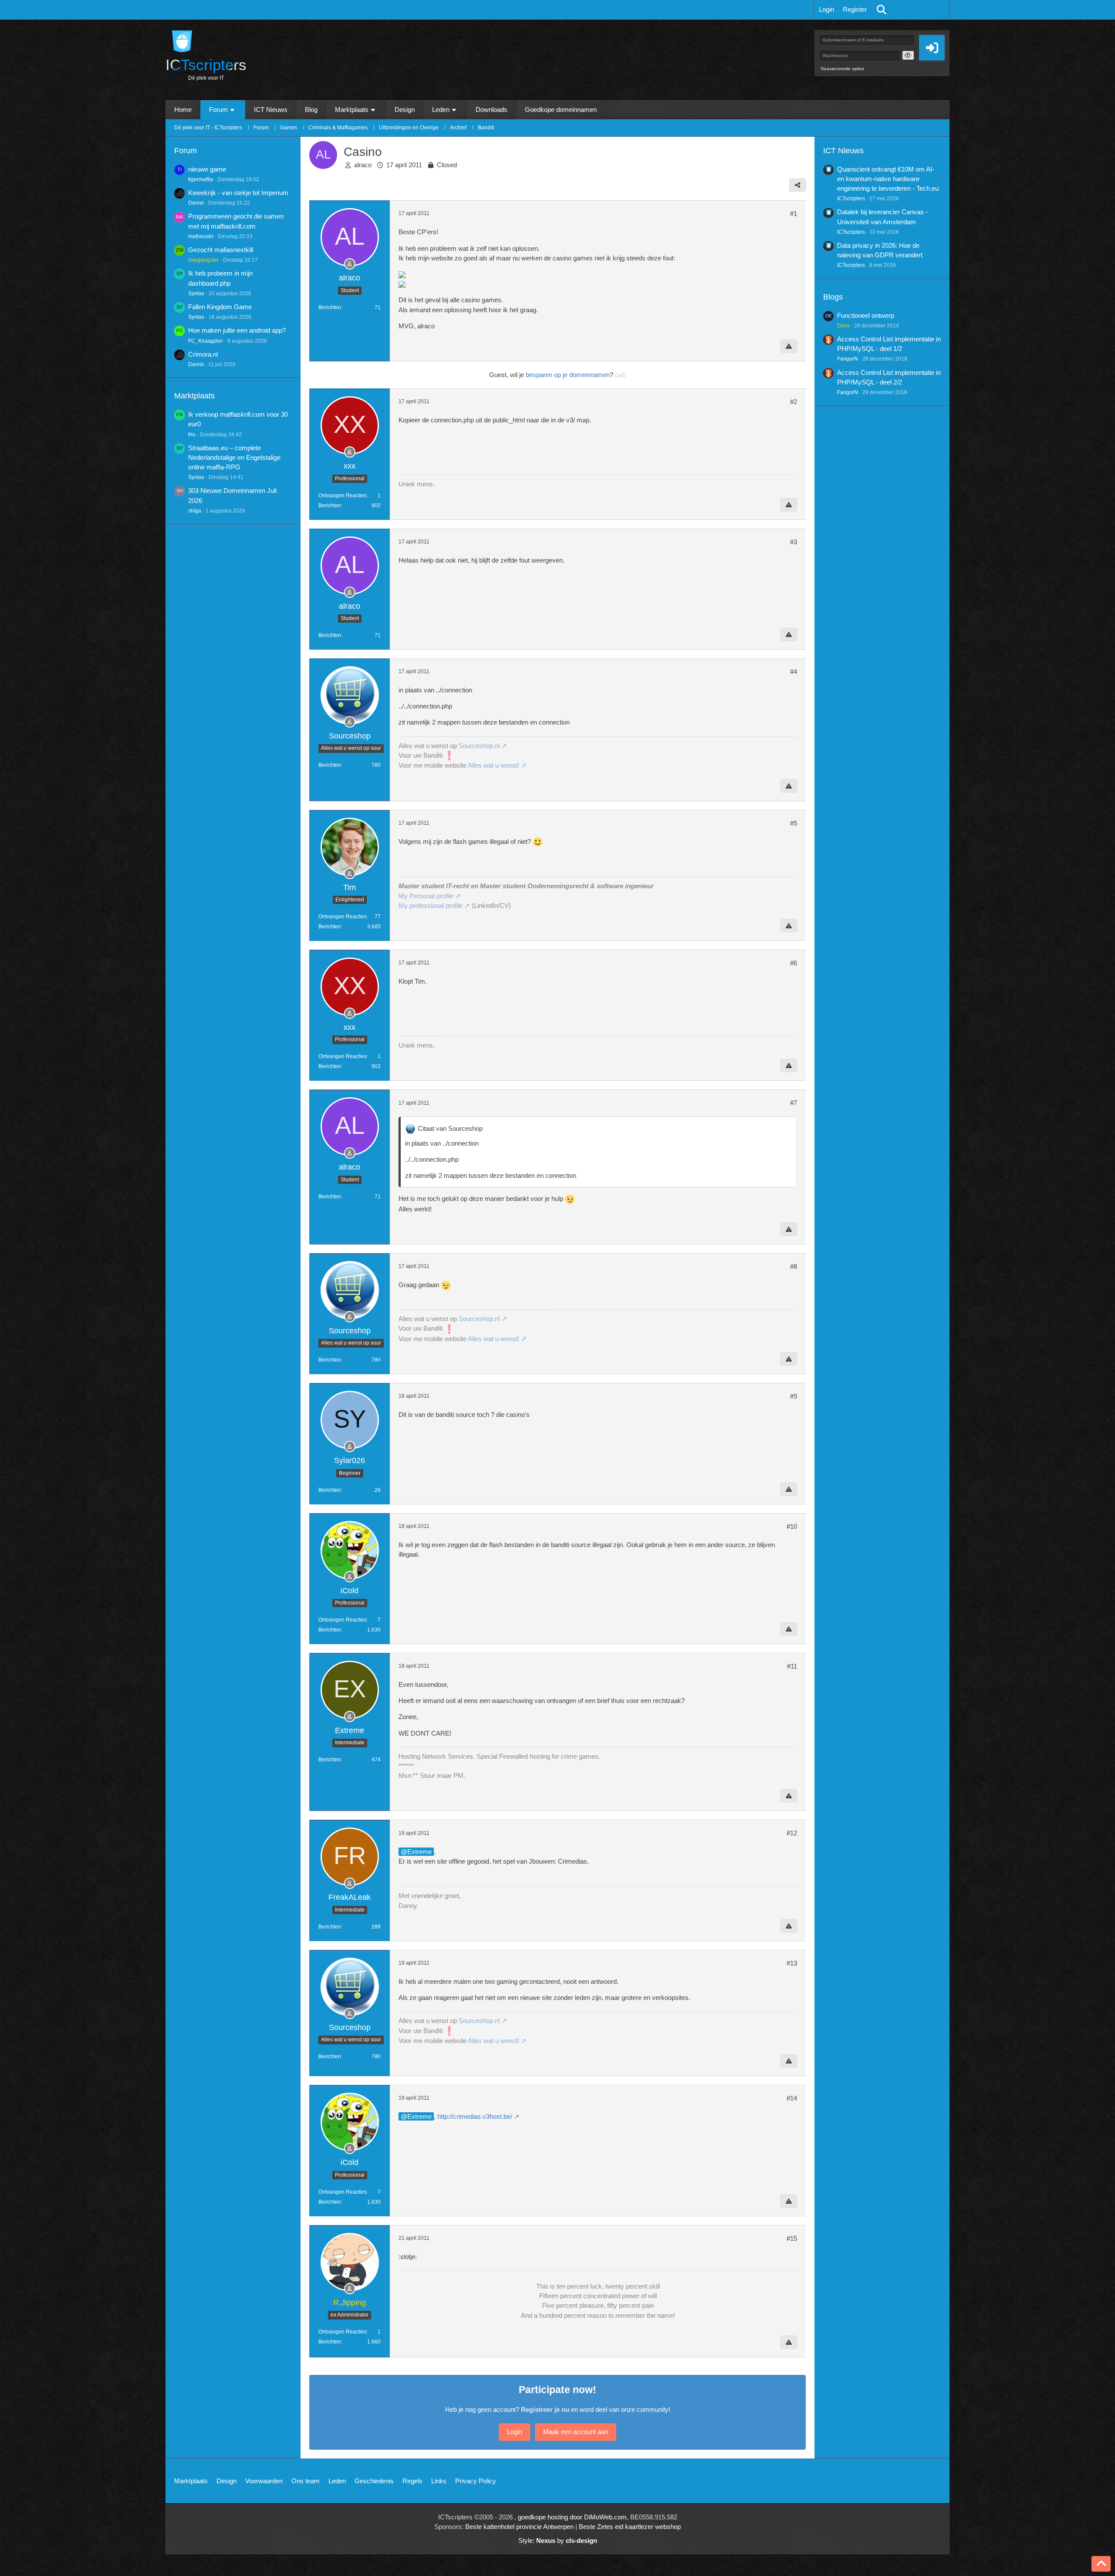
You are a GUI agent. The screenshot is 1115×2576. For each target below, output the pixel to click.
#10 (792, 1526)
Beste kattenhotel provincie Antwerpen (519, 2527)
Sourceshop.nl (479, 746)
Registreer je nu (545, 2409)
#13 (792, 1963)
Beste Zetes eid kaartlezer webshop (630, 2527)
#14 (792, 2098)
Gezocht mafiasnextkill (221, 250)
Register (855, 9)
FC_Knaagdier (206, 341)
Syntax (196, 293)
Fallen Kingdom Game (220, 307)
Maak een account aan (576, 2432)
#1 (794, 214)
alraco (363, 165)
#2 (794, 402)
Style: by (558, 2541)
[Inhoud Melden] (789, 346)
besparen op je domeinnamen (568, 375)
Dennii (196, 203)
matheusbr (201, 236)
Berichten (330, 307)
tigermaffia (201, 179)
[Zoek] (882, 10)
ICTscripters (851, 199)
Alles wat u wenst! (493, 765)
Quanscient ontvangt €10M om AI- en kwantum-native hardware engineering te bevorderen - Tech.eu (888, 179)
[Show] (908, 55)
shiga (195, 511)
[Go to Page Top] (1101, 2564)
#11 (792, 1666)
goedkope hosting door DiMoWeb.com (572, 2517)
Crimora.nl (203, 354)
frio (192, 435)
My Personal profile (426, 896)
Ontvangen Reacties (343, 496)
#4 (794, 672)
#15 (792, 2238)
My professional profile (431, 905)
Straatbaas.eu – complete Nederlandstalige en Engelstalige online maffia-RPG (234, 457)
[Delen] (797, 185)
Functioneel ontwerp (866, 315)
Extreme (419, 1852)
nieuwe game (207, 169)
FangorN (848, 359)
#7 (794, 1103)
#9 (794, 1396)
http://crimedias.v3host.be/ (475, 2116)
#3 (794, 542)
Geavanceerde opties (842, 69)
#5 (794, 823)
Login (826, 9)
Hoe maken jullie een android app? (237, 330)
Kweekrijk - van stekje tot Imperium (238, 193)
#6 (794, 963)
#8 (794, 1266)
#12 (792, 1833)
